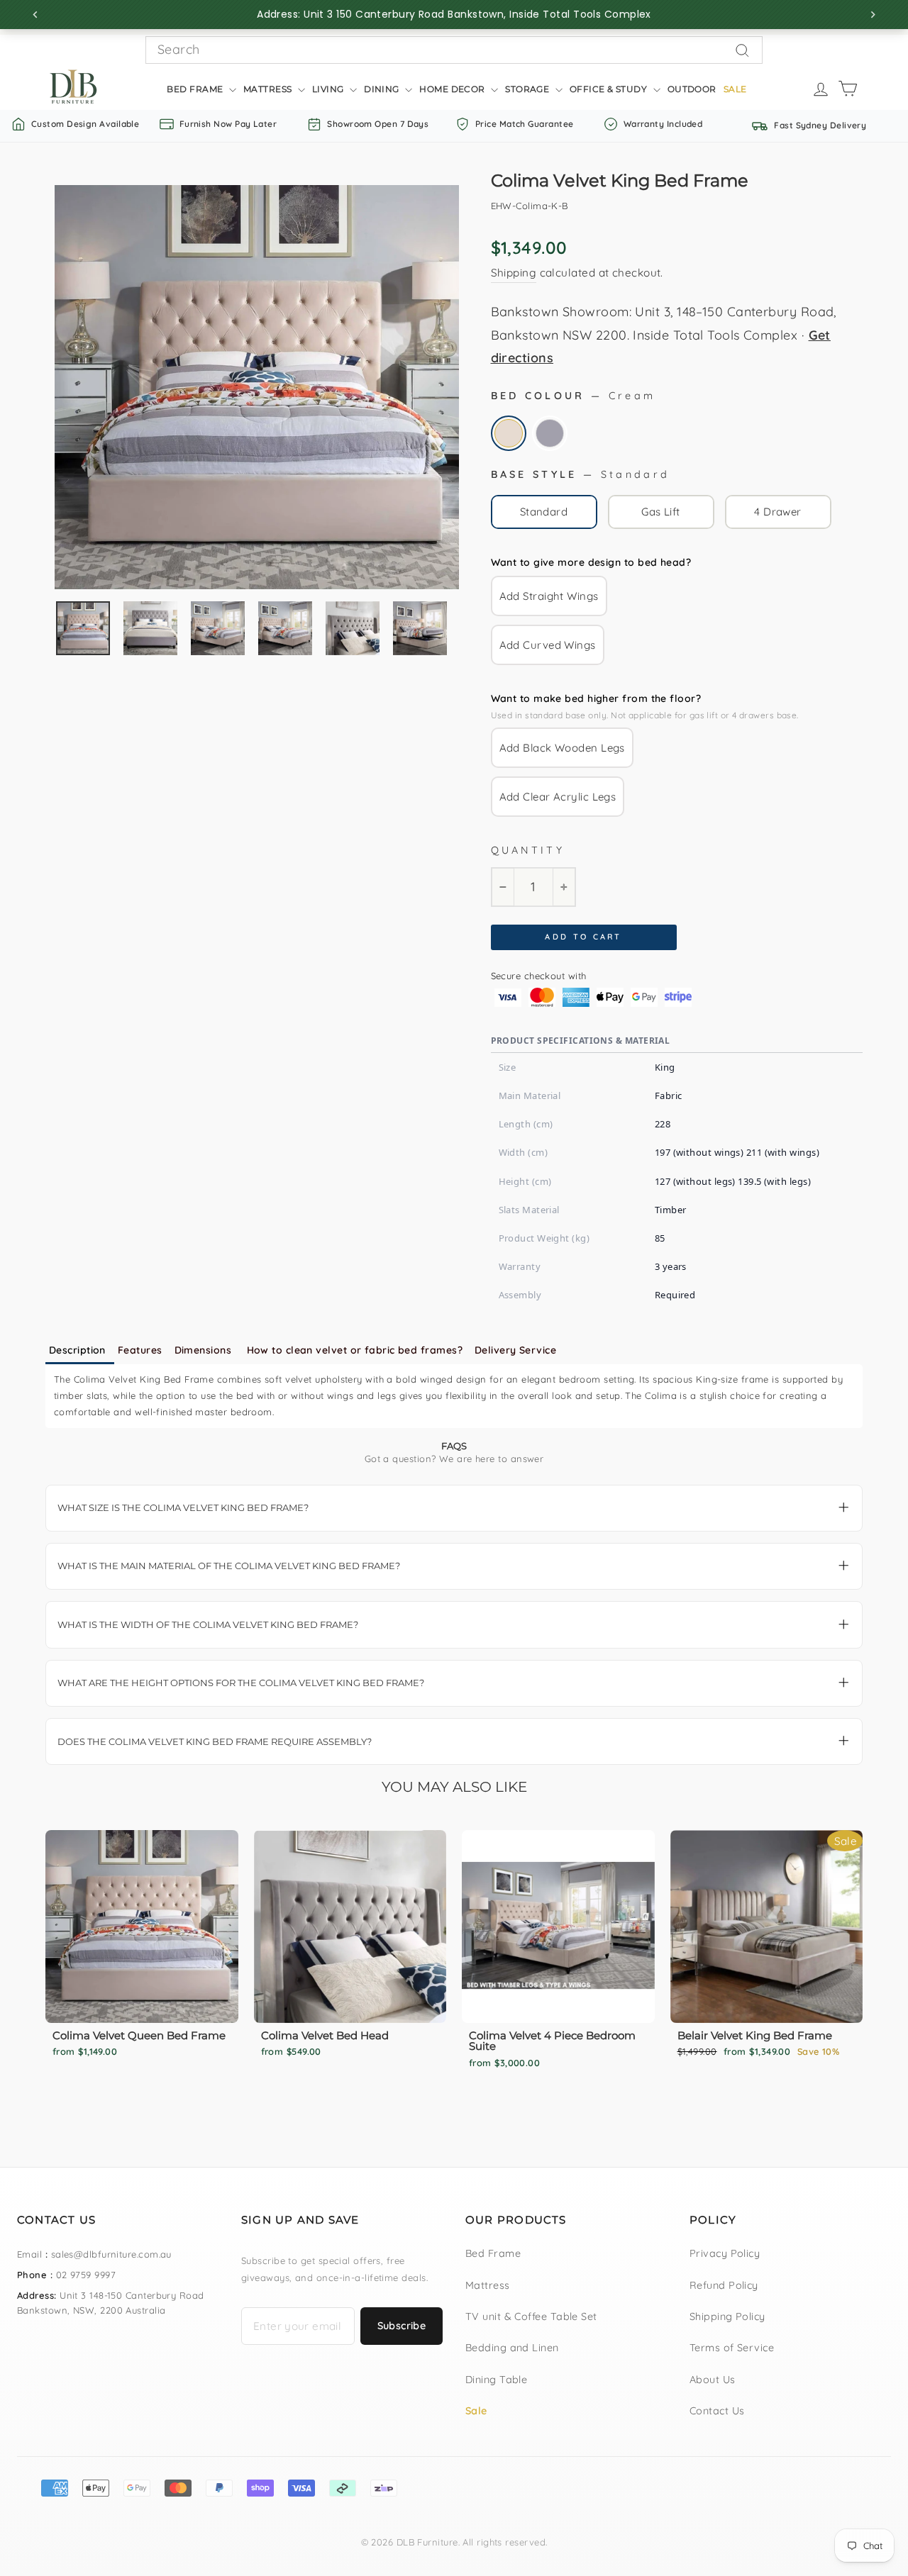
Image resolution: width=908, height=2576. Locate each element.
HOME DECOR (453, 89)
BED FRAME (196, 89)
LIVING (329, 89)
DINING (383, 89)
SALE (735, 89)
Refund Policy (724, 2285)
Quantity (528, 850)
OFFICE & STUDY (610, 89)
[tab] (80, 1351)
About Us (713, 2380)
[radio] (509, 433)
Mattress (488, 2285)
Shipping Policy (727, 2316)
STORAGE (528, 89)
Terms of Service (732, 2348)
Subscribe (402, 2326)
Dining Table (496, 2380)
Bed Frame (493, 2253)
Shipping (514, 273)
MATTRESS (269, 89)
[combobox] (454, 50)
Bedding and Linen (512, 2348)
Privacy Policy (725, 2253)
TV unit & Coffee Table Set (531, 2316)
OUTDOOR (692, 89)
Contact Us (717, 2411)
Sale (476, 2411)
